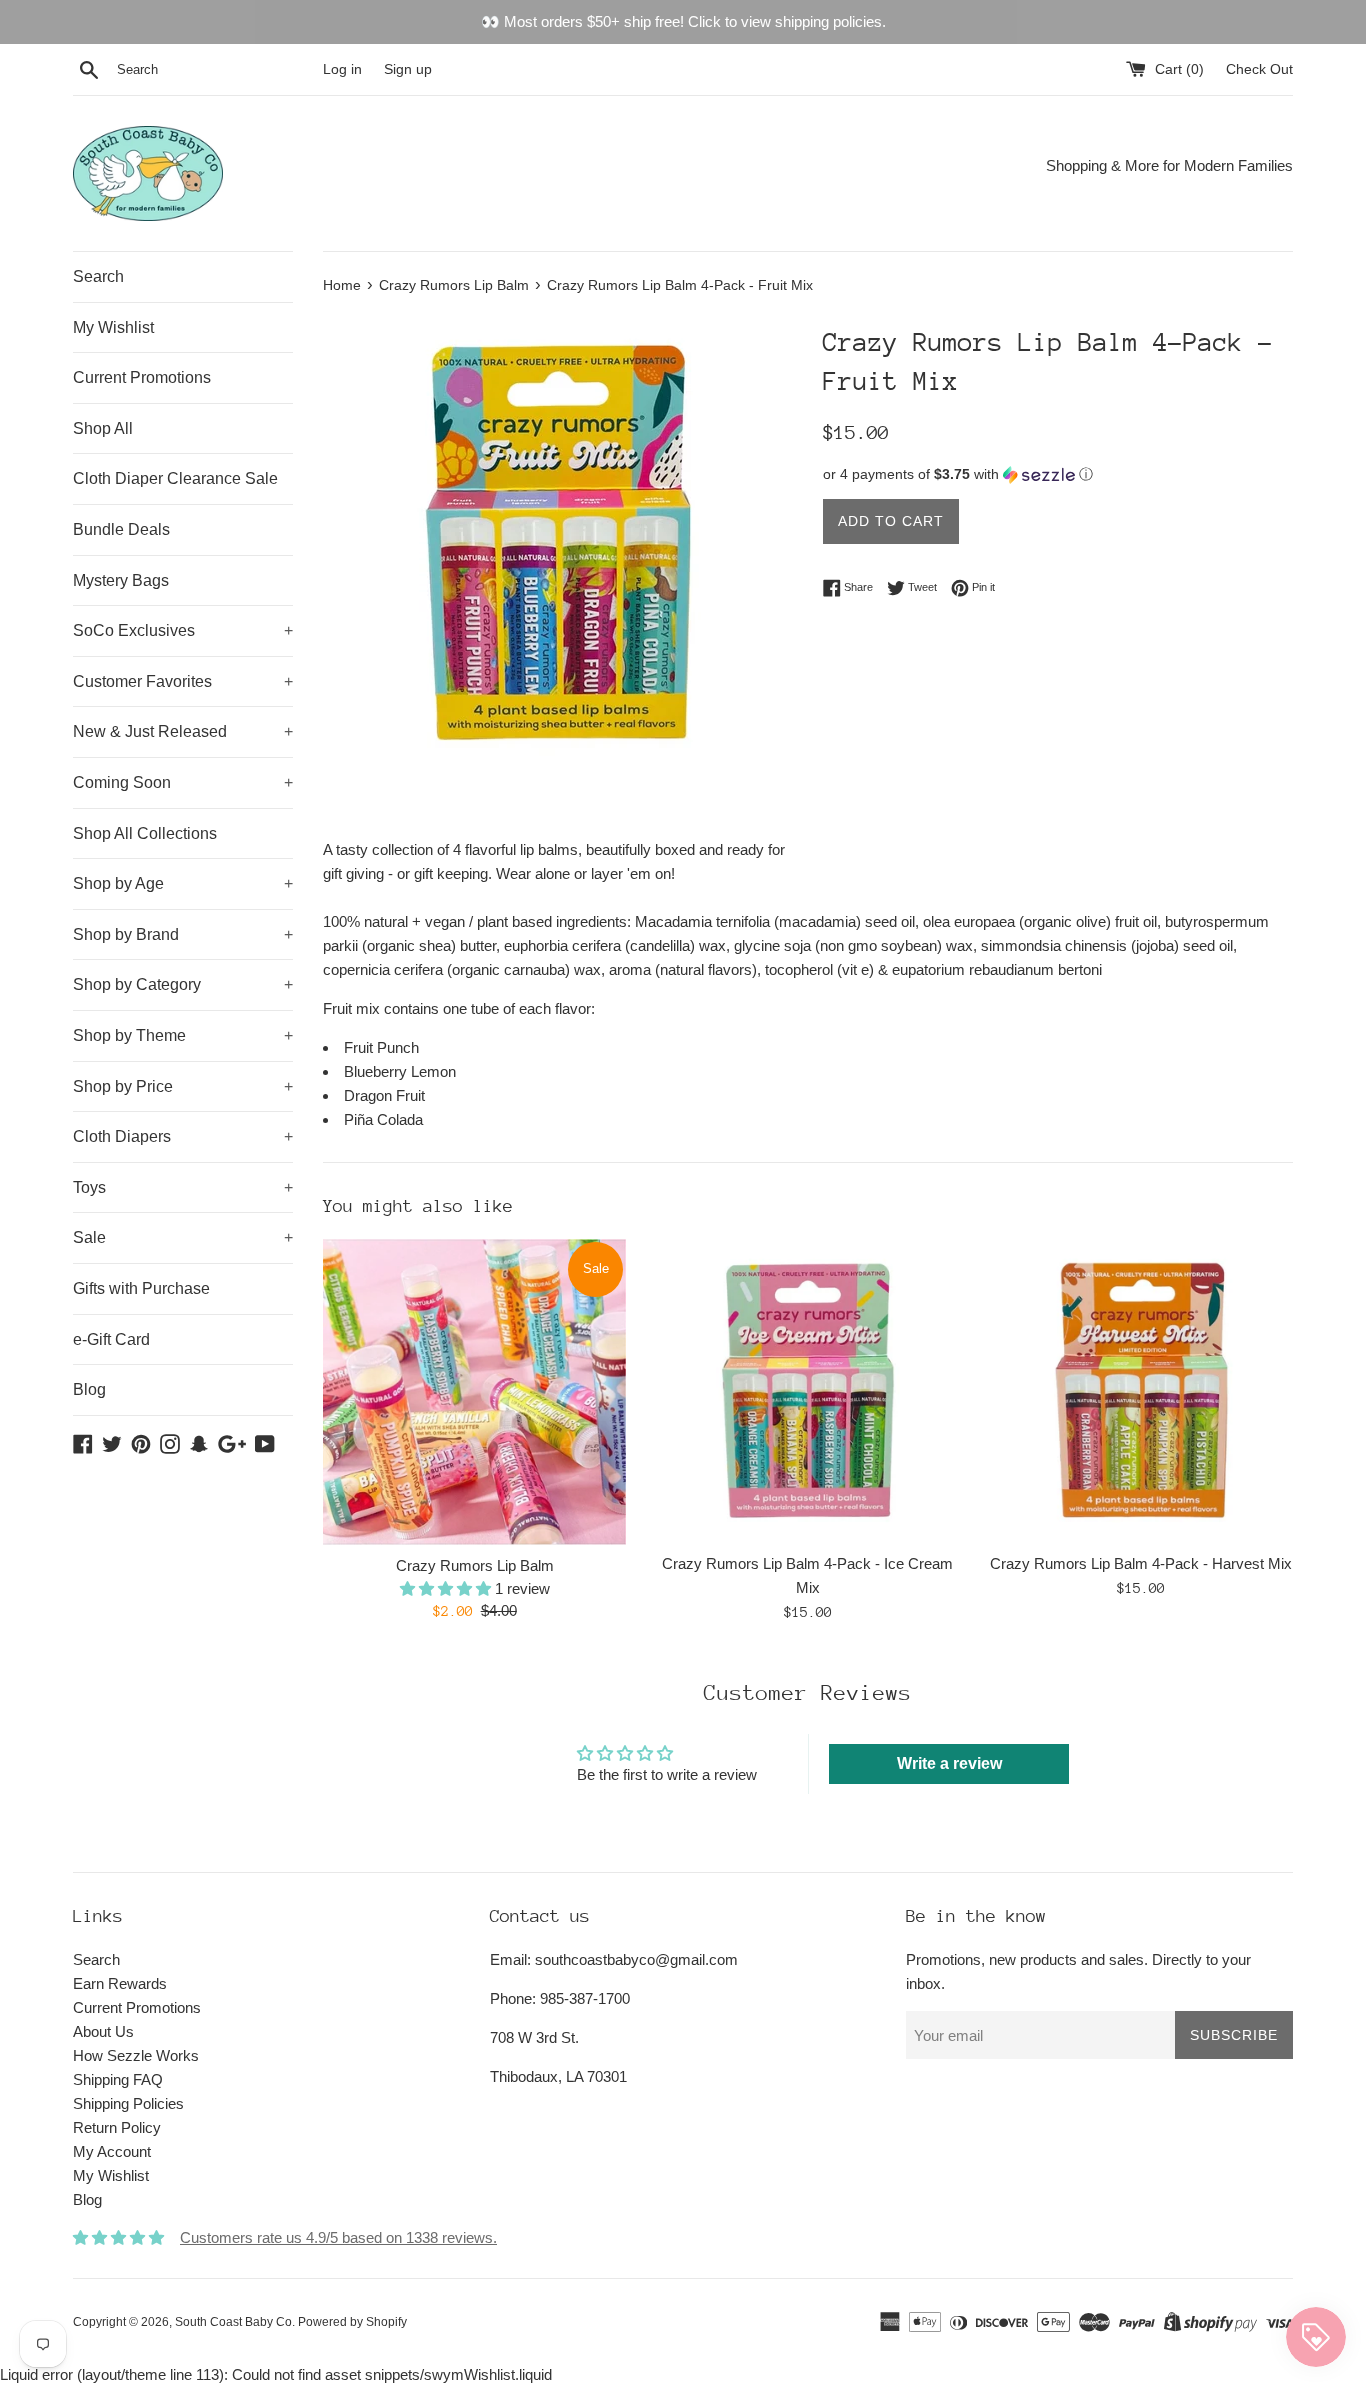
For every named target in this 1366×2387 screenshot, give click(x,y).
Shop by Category (183, 984)
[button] (1058, 474)
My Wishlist (113, 327)
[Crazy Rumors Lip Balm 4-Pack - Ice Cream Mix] (807, 1390)
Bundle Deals (121, 529)
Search (98, 276)
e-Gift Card (111, 1339)
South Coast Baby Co (233, 2322)
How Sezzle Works (136, 2055)
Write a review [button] (949, 1763)
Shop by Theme (183, 1035)
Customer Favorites (183, 681)
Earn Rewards (120, 1983)
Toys (183, 1187)
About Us (103, 2031)
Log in (342, 69)
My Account (112, 2151)
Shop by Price (183, 1086)
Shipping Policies (128, 2103)
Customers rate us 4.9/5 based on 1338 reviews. (338, 2237)
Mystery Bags (121, 580)
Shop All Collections (145, 833)
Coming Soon (183, 782)
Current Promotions (142, 377)
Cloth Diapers (183, 1136)
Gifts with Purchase (141, 1288)
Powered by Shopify (352, 2322)
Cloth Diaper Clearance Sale (175, 478)
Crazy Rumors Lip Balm (475, 1565)
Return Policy (117, 2127)
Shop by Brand (183, 934)
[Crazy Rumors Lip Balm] (474, 1392)
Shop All (103, 428)
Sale (183, 1237)
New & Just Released (183, 731)
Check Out (1259, 69)
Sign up (408, 69)
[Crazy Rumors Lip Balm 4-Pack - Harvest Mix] (1141, 1390)
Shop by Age (183, 883)
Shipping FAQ (118, 2079)
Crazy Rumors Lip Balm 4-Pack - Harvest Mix (1141, 1563)
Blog (89, 1389)
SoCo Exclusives (183, 630)
